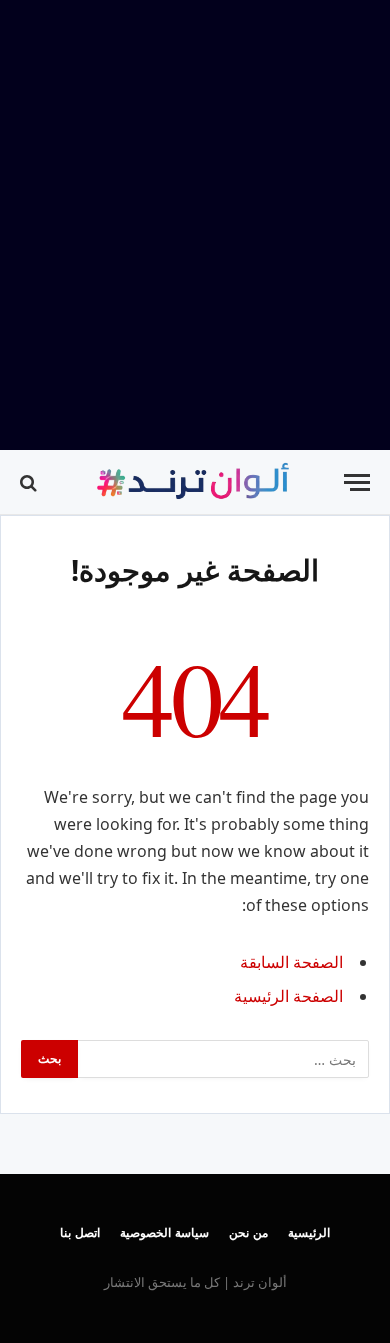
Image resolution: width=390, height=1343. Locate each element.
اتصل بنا (80, 1232)
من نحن (248, 1232)
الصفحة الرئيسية (288, 996)
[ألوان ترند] (195, 482)
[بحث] (30, 482)
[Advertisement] (195, 225)
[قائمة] (357, 482)
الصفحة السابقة (291, 962)
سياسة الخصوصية (164, 1232)
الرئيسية (309, 1232)
